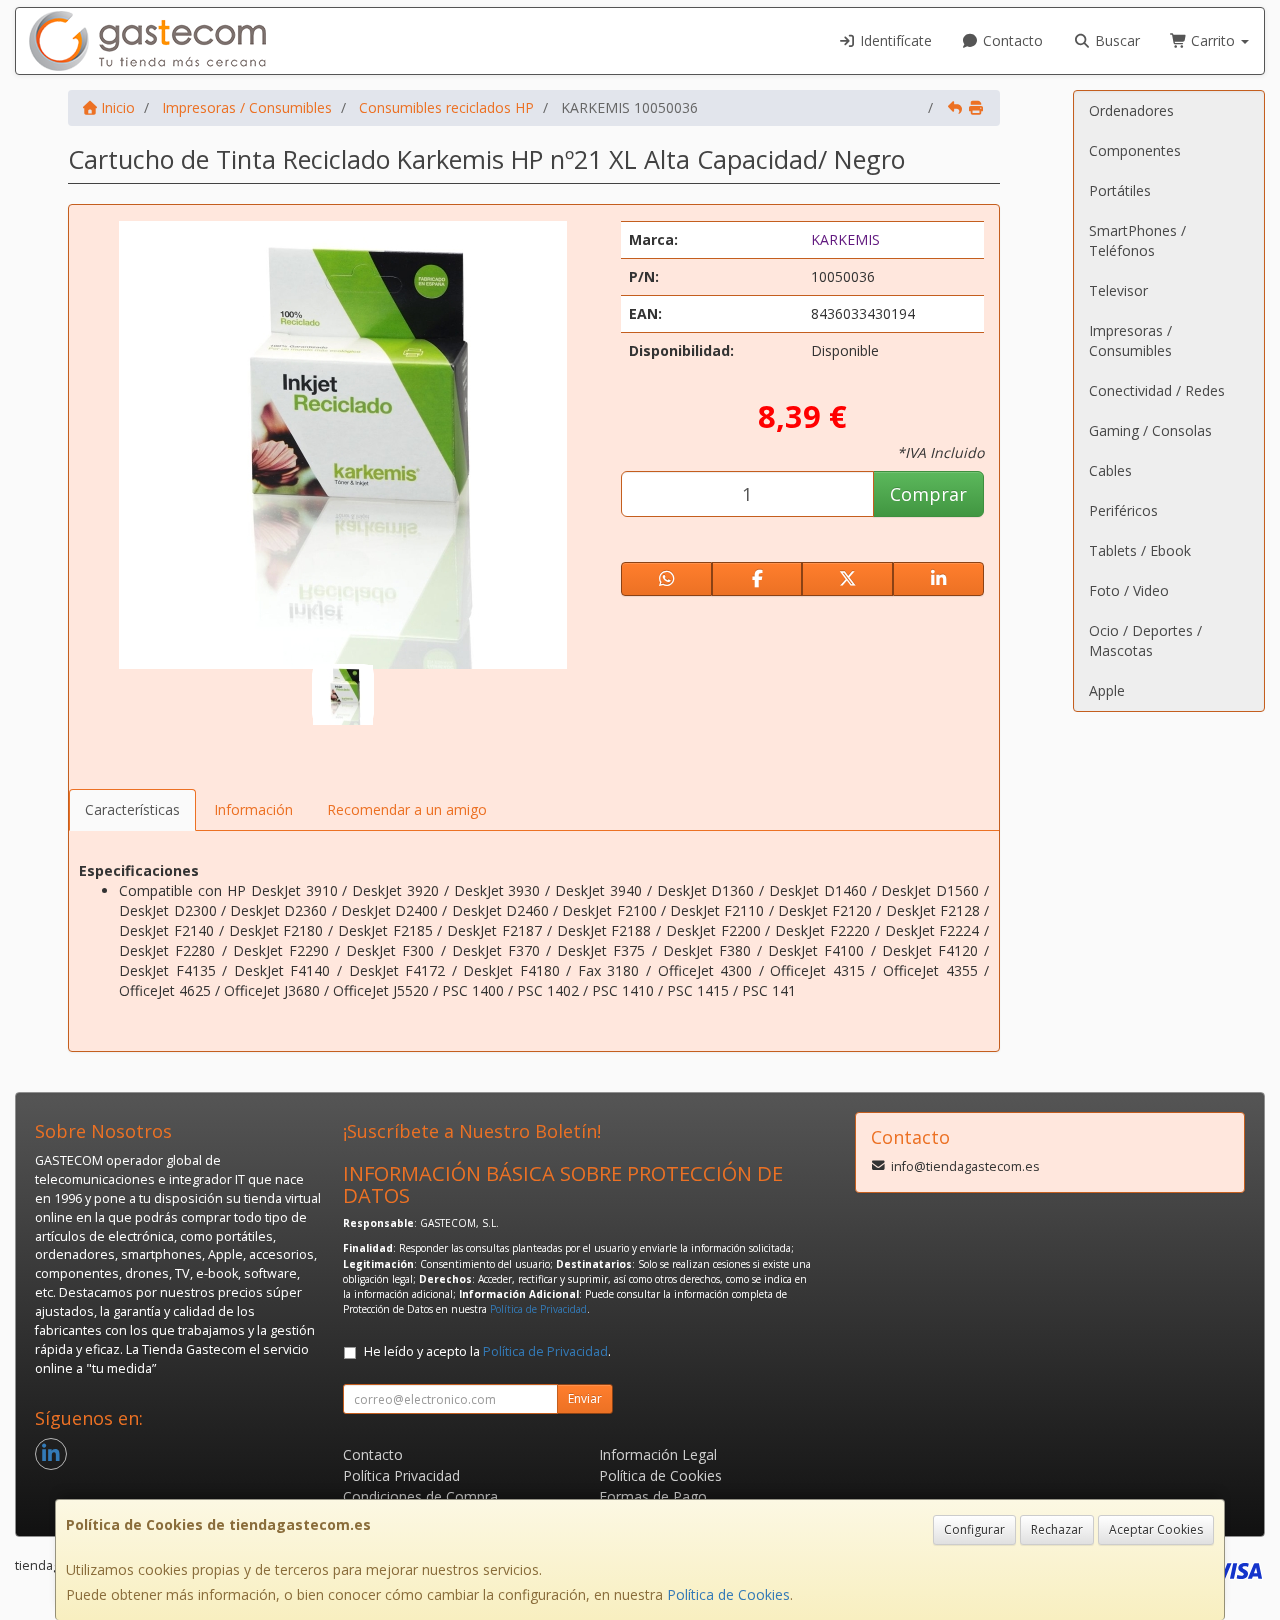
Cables (1110, 470)
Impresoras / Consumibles (1130, 340)
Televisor (1118, 290)
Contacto (1011, 40)
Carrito (1213, 40)
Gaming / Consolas (1150, 430)
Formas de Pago (653, 1496)
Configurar (974, 1529)
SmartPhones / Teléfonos (1137, 240)
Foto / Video (1129, 590)
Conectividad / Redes (1157, 390)
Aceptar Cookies (1156, 1529)
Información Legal (658, 1454)
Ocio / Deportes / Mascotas (1145, 640)
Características (132, 809)
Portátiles (1120, 190)
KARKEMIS (845, 239)
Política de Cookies (728, 1594)
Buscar (1115, 40)
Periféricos (1123, 510)
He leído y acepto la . (487, 1351)
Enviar (585, 1398)
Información (253, 809)
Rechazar (1057, 1529)
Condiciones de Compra (420, 1496)
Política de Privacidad (538, 1309)
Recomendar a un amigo (407, 809)
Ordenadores (1131, 110)
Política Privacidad (401, 1475)
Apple (1107, 690)
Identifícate (894, 40)
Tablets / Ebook (1140, 550)
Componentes (1135, 150)
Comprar (928, 494)
